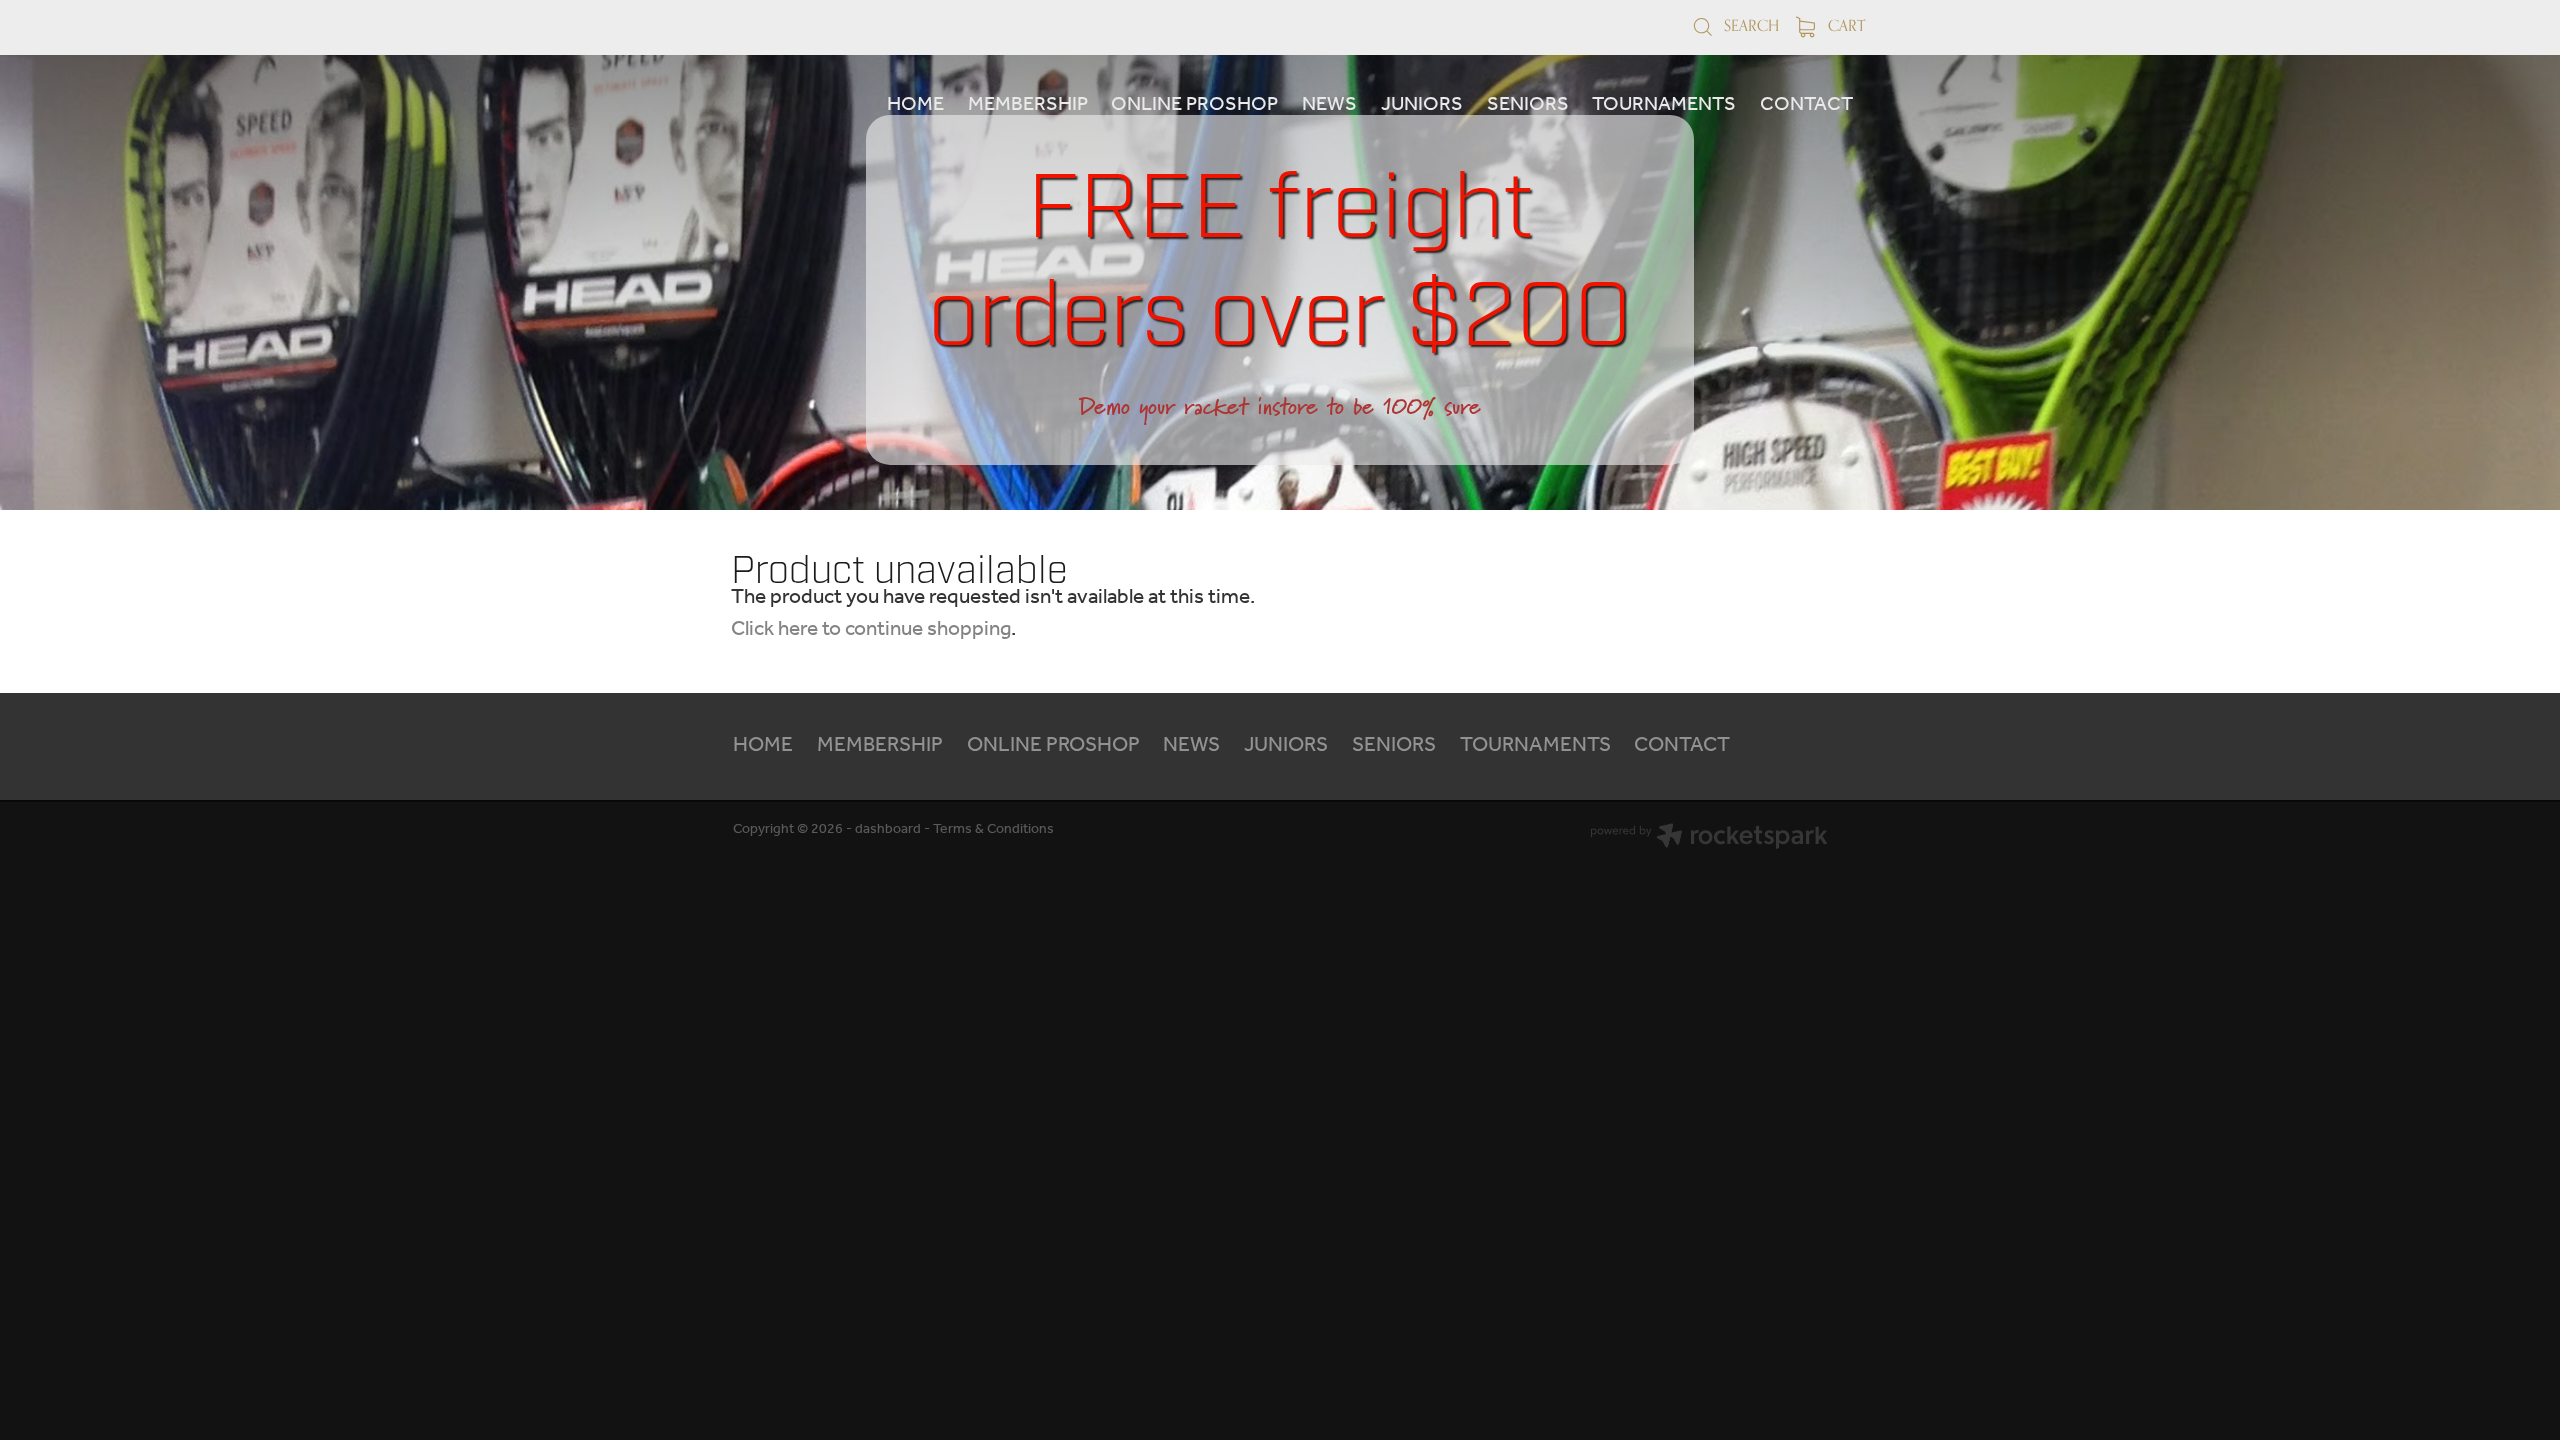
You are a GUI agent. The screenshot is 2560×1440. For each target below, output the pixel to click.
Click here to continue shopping (871, 629)
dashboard (888, 829)
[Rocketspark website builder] (1709, 839)
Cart (1844, 25)
